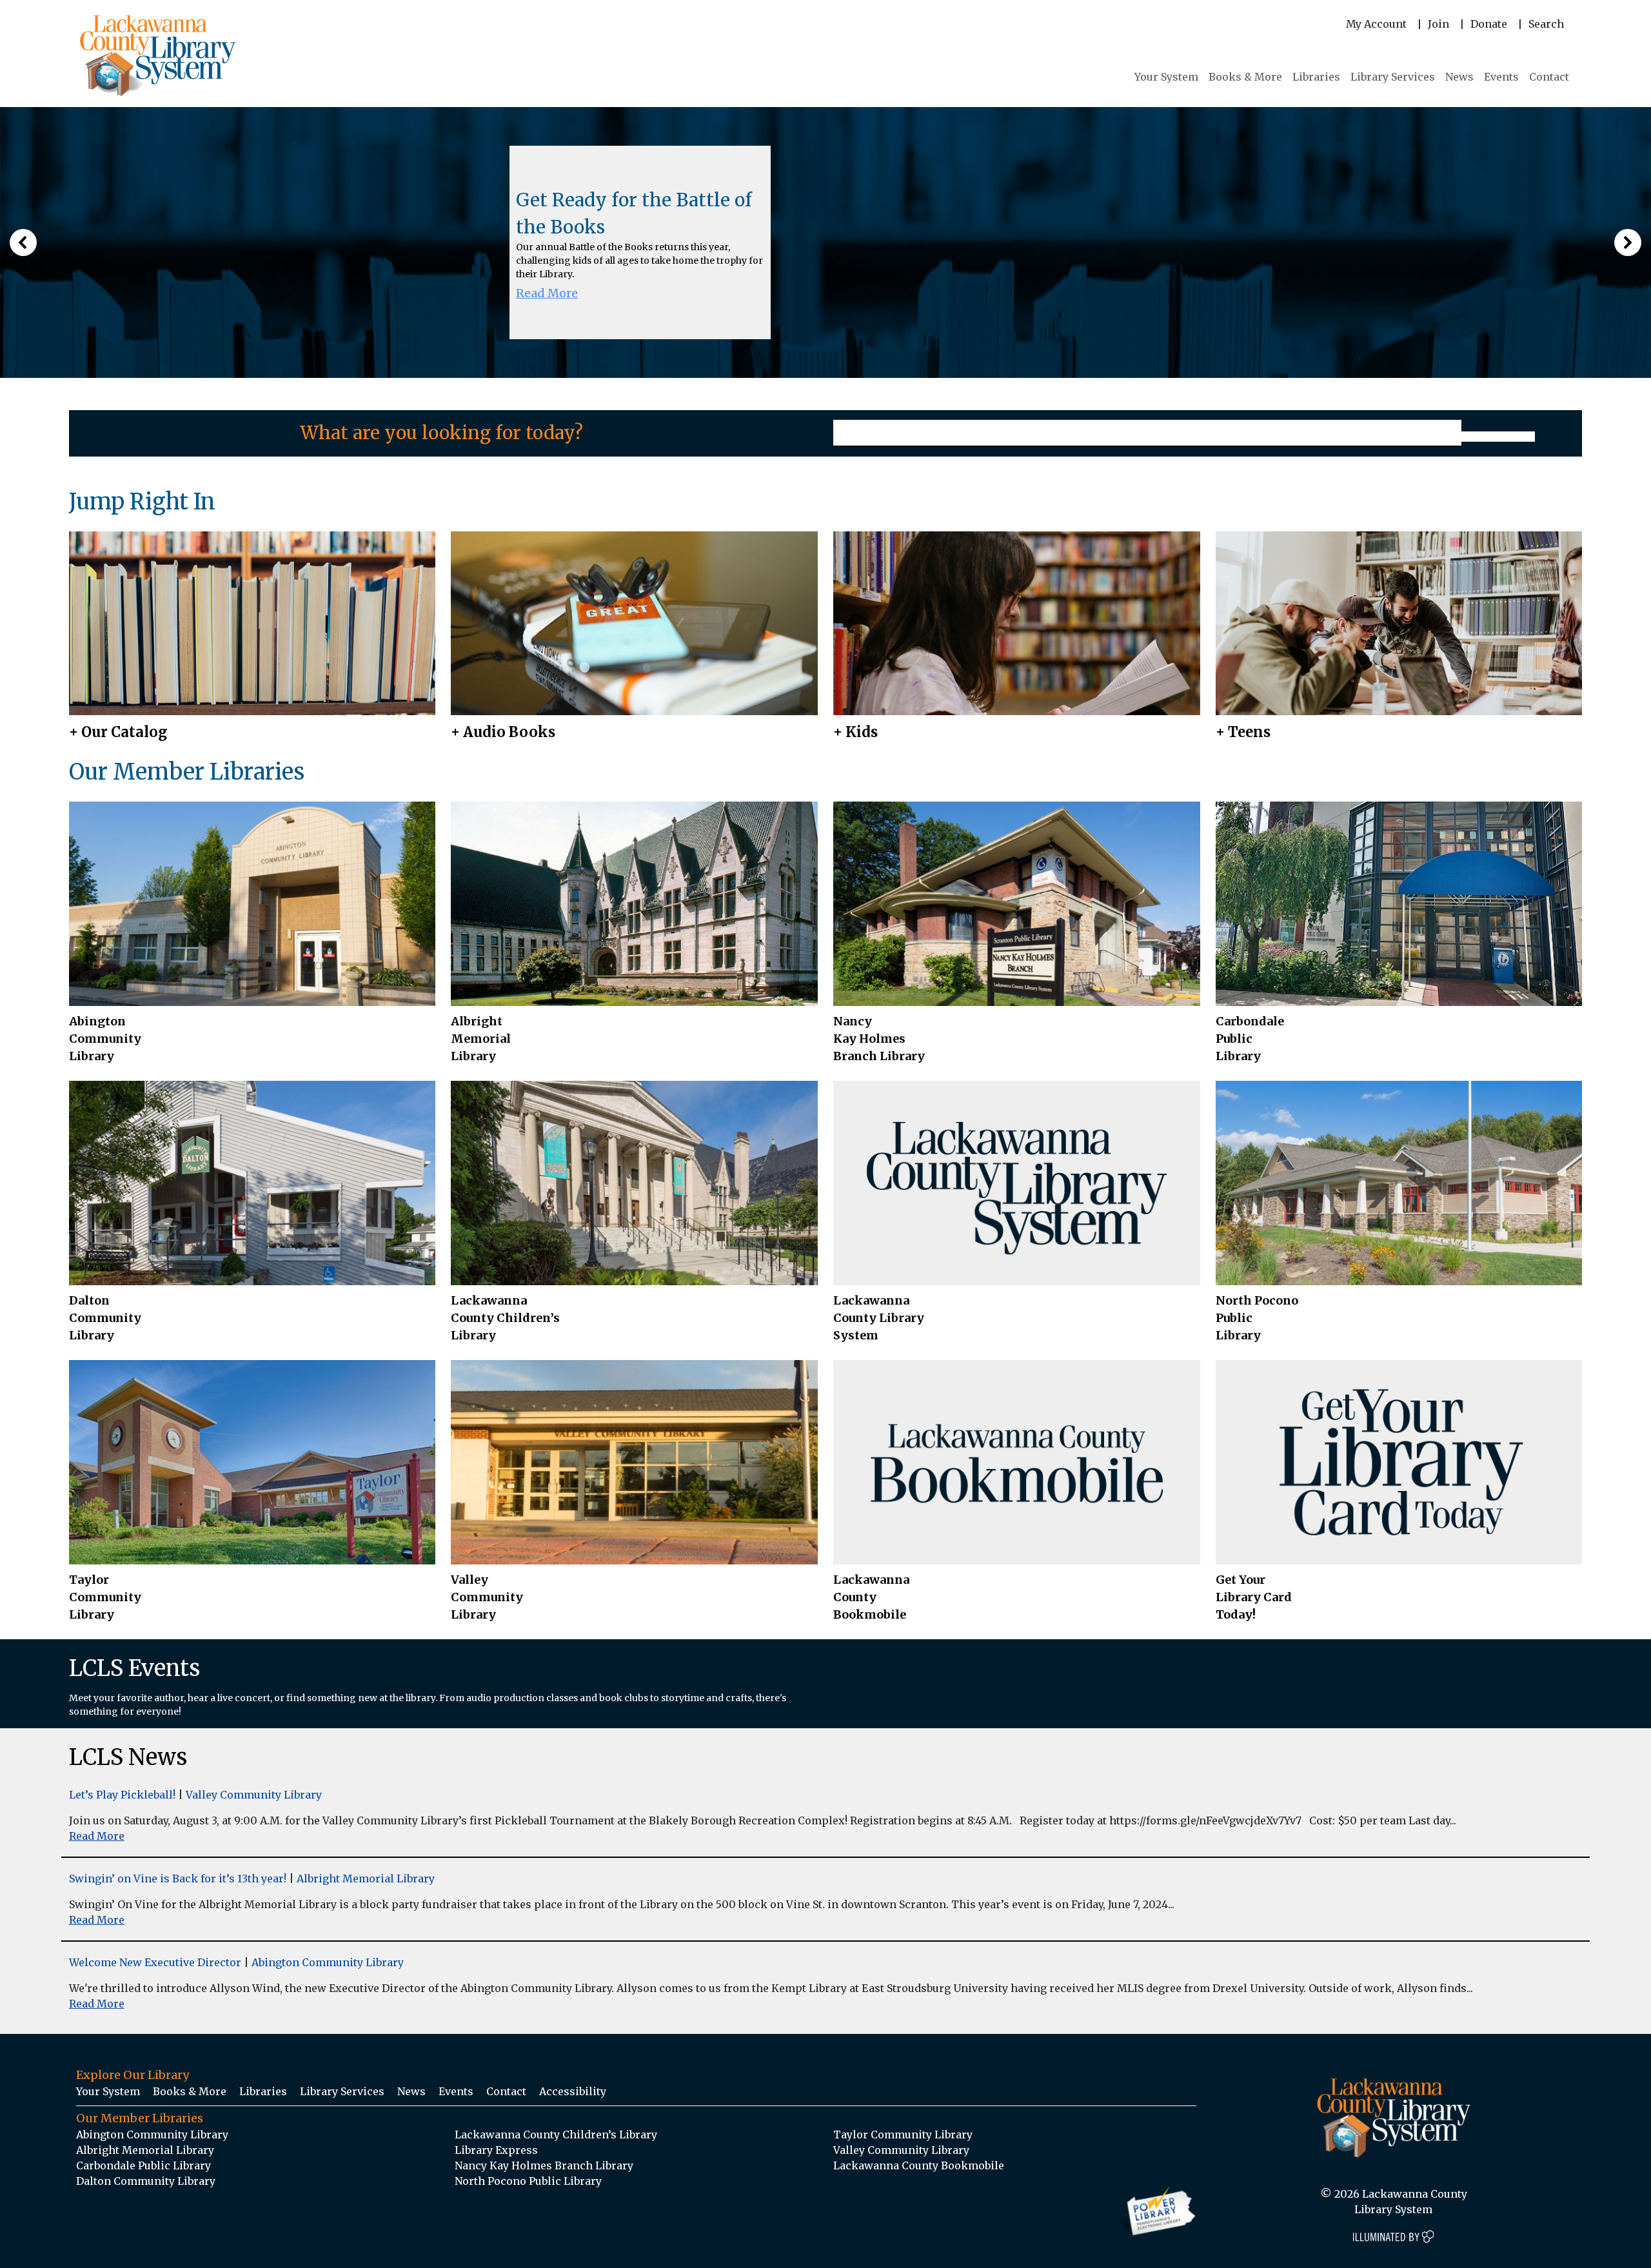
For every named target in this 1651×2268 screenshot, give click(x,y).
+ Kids (855, 732)
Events (1501, 77)
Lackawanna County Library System (879, 1318)
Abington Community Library (328, 1962)
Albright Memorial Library (481, 1039)
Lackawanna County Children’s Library (505, 1318)
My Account (1376, 24)
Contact (1549, 77)
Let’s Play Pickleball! (122, 1795)
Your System (1166, 77)
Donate (1489, 24)
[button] (23, 242)
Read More (547, 293)
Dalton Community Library (105, 1318)
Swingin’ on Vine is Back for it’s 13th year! (178, 1878)
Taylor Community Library (105, 1597)
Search (1546, 24)
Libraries (1316, 77)
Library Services (1393, 77)
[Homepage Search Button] (1498, 437)
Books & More (1245, 77)
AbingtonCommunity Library (105, 1039)
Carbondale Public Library (1250, 1039)
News (1459, 77)
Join (1438, 24)
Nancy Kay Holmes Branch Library (879, 1039)
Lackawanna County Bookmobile (871, 1597)
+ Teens (1243, 732)
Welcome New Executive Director (155, 1962)
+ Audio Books (503, 732)
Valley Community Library (487, 1597)
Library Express (496, 2150)
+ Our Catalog (118, 732)
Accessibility (573, 2091)
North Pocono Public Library (1257, 1318)
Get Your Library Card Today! (1254, 1597)
